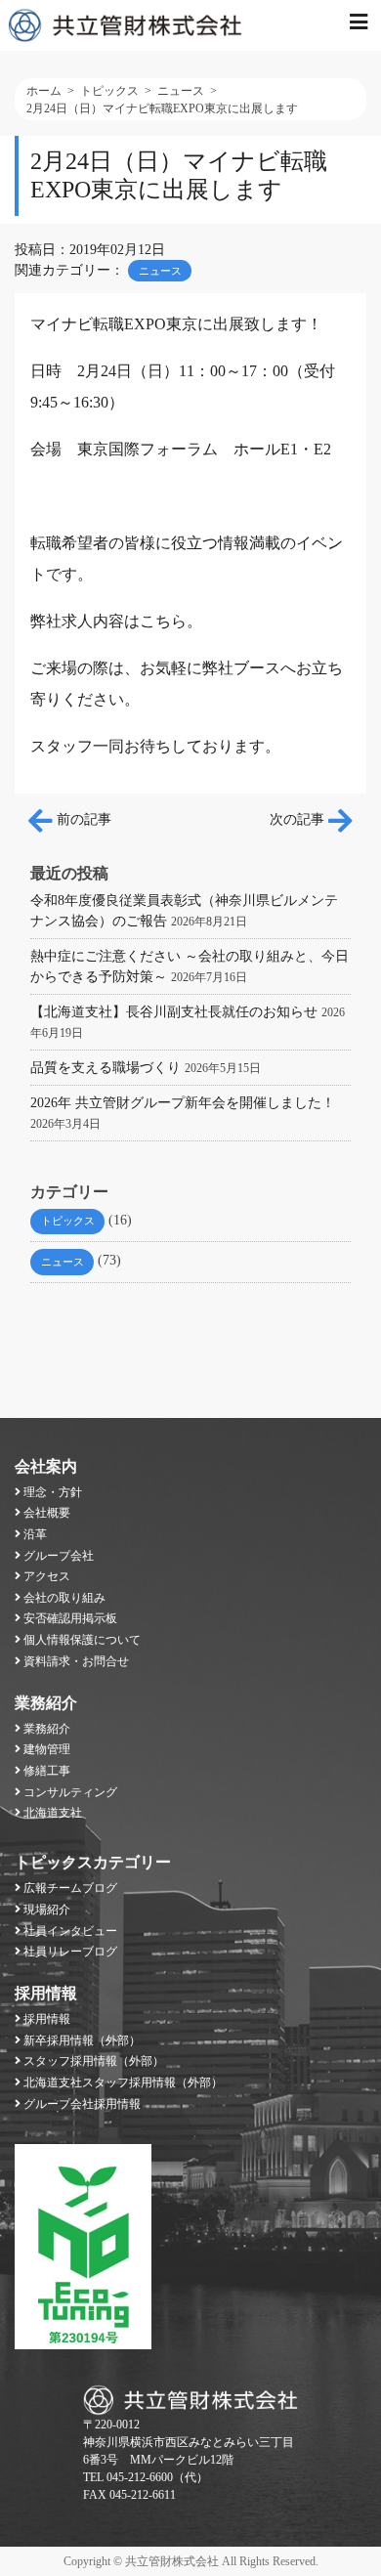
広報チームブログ (70, 1888)
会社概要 (47, 1513)
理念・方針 (53, 1492)
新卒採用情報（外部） (82, 2040)
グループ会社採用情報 (82, 2104)
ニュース (160, 271)
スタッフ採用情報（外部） (94, 2061)
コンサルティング (70, 1792)
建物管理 (47, 1749)
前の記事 (82, 819)
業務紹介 (46, 1703)
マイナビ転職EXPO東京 (114, 324)
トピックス (68, 1221)
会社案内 (46, 1466)
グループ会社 (59, 1556)
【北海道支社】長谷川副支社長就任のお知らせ (174, 1012)
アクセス (47, 1576)
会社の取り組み (64, 1598)
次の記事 (299, 819)
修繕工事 (47, 1771)
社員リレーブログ (70, 1952)
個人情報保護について (82, 1640)
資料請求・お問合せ (76, 1661)
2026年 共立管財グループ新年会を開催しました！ (183, 1103)
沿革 (35, 1534)
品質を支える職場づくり (106, 1068)
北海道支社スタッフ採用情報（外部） (123, 2082)
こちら (163, 621)
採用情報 (46, 1993)
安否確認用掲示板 (70, 1618)
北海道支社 (53, 1813)
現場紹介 (47, 1910)
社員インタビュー (70, 1931)
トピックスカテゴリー (93, 1862)
